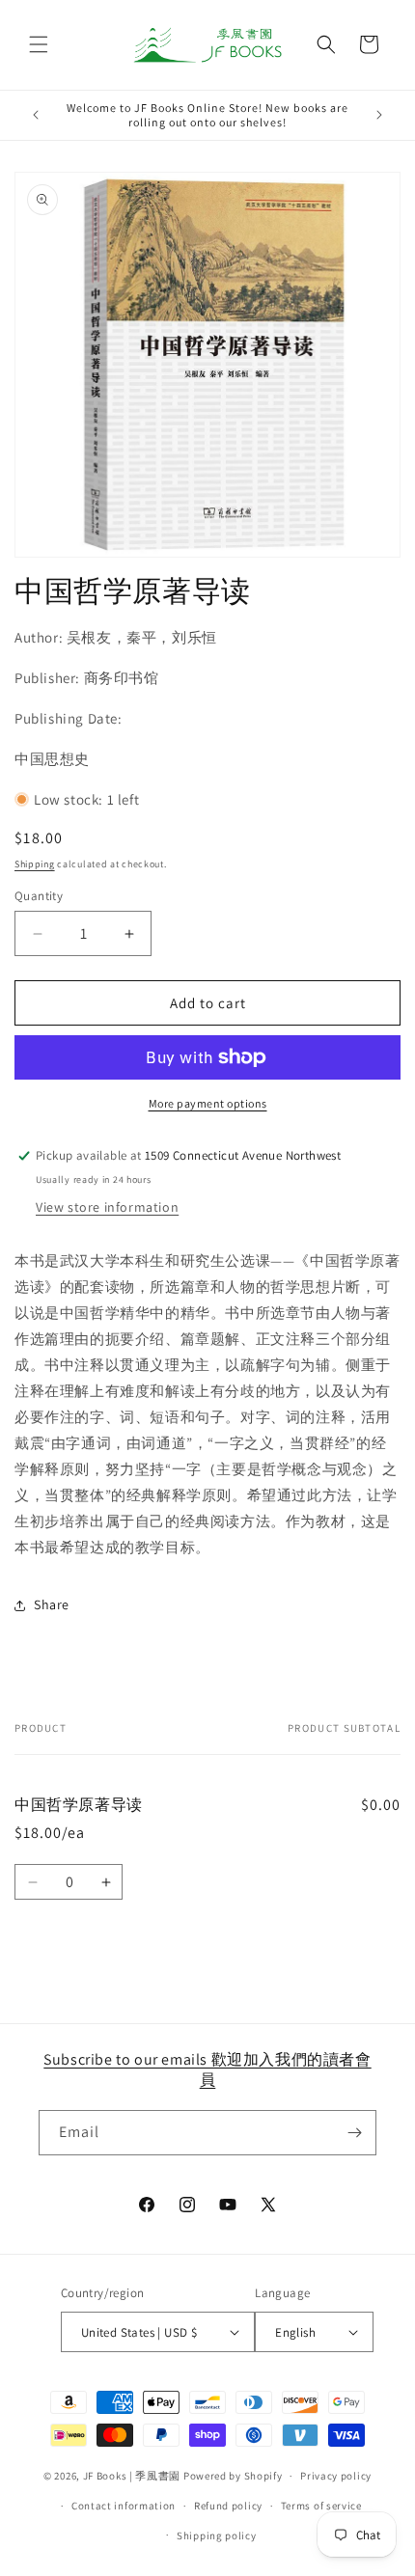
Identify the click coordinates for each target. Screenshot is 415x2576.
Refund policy (228, 2506)
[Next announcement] (379, 115)
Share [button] (52, 1604)
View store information (107, 1207)
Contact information (124, 2506)
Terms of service (321, 2506)
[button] (39, 44)
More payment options (208, 1103)
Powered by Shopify (233, 2476)
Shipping (35, 864)
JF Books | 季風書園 (132, 2476)
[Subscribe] (354, 2133)
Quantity (39, 896)
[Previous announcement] (36, 115)
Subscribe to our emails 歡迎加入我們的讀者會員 (207, 2069)
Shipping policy (217, 2535)
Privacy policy (336, 2476)
